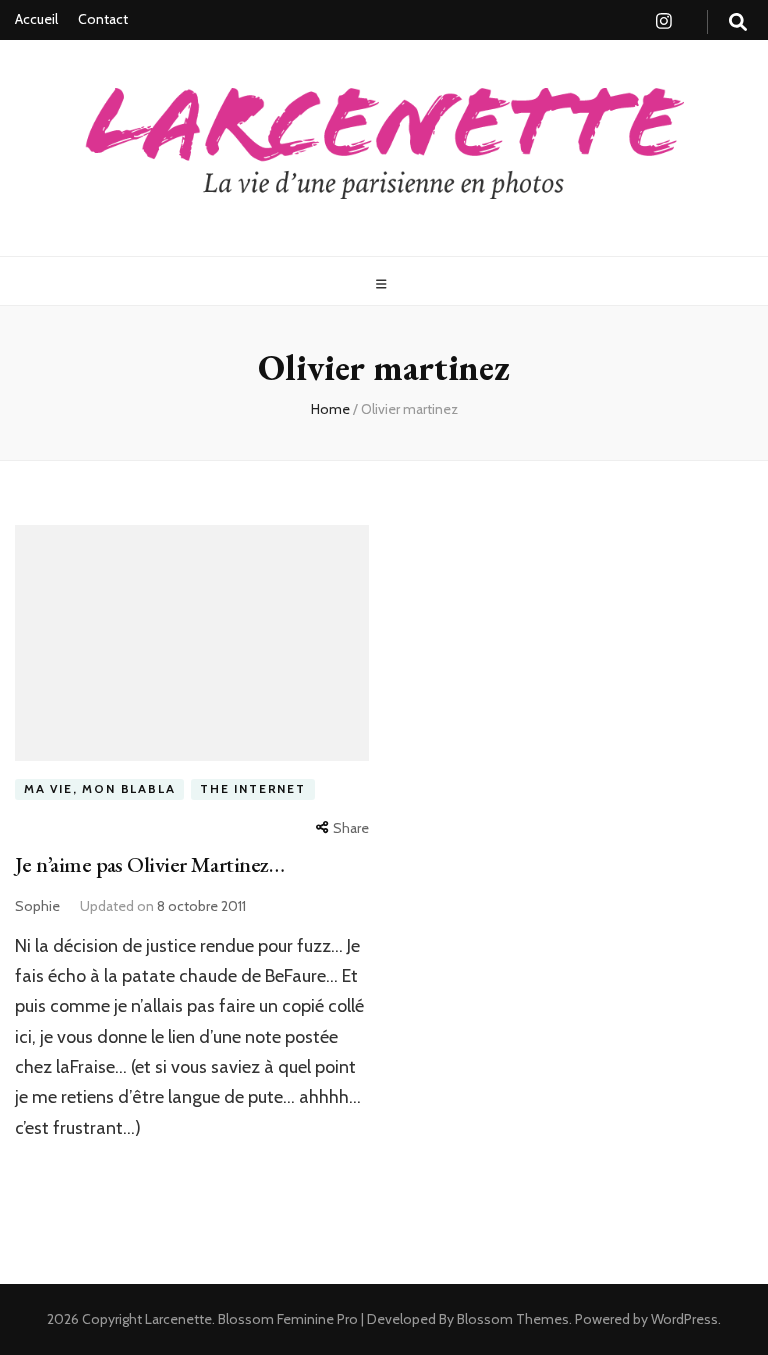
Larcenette (178, 1319)
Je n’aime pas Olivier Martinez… (149, 864)
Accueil (36, 19)
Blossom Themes (511, 1319)
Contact (103, 19)
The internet (253, 788)
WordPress (684, 1319)
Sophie (37, 906)
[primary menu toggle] (384, 284)
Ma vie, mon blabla (99, 788)
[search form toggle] (738, 22)
